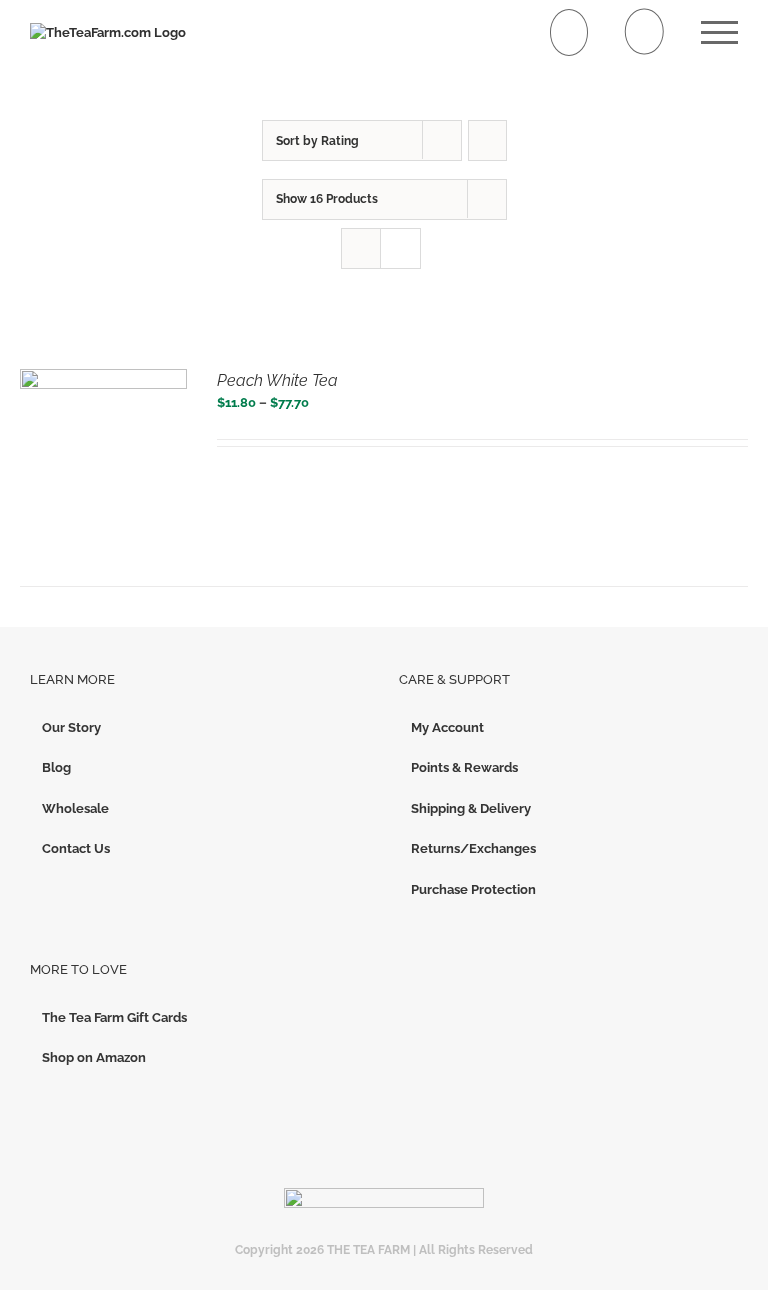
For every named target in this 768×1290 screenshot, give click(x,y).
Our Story (71, 727)
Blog (56, 767)
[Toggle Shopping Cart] (569, 32)
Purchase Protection (473, 889)
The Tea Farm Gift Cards (114, 1017)
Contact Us (76, 848)
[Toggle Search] (644, 31)
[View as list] (400, 248)
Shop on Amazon (94, 1057)
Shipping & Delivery (471, 808)
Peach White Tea (277, 380)
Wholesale (75, 808)
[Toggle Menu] (719, 32)
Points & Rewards (464, 767)
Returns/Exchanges (473, 848)
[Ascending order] (487, 140)
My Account (447, 727)
